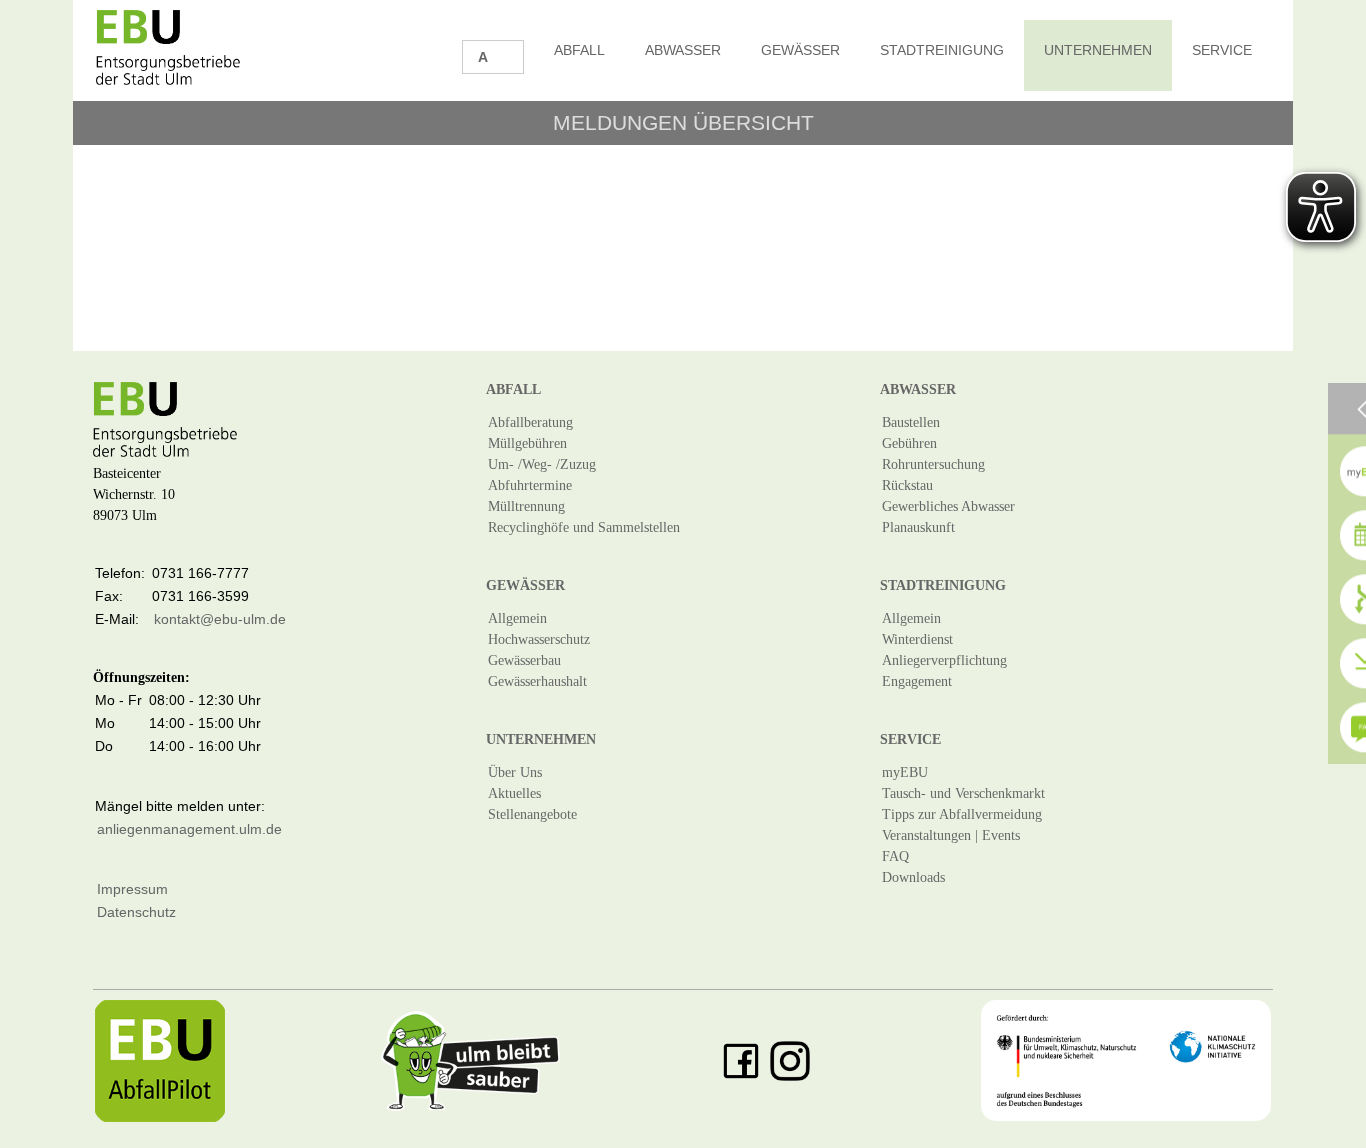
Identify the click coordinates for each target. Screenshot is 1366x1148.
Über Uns (515, 772)
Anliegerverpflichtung (944, 660)
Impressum (132, 889)
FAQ (895, 856)
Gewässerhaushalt (537, 681)
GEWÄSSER (800, 50)
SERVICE (1222, 50)
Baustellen (911, 422)
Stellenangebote (532, 814)
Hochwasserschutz (539, 639)
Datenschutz (136, 912)
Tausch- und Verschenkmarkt (963, 793)
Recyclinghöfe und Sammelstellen (584, 527)
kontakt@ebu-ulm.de (220, 619)
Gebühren (909, 443)
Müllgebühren (527, 443)
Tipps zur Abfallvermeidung (962, 814)
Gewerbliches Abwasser (948, 506)
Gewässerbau (524, 660)
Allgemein (517, 618)
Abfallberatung (530, 422)
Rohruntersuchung (933, 464)
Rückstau (907, 485)
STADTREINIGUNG (942, 50)
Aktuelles (514, 793)
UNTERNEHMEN (1098, 50)
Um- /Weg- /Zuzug (542, 464)
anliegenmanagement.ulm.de (189, 829)
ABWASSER (683, 50)
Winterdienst (917, 639)
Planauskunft (918, 527)
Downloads (913, 877)
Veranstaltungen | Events (951, 835)
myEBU (905, 772)
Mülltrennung (526, 506)
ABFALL (579, 50)
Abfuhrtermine (530, 485)
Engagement (917, 681)
